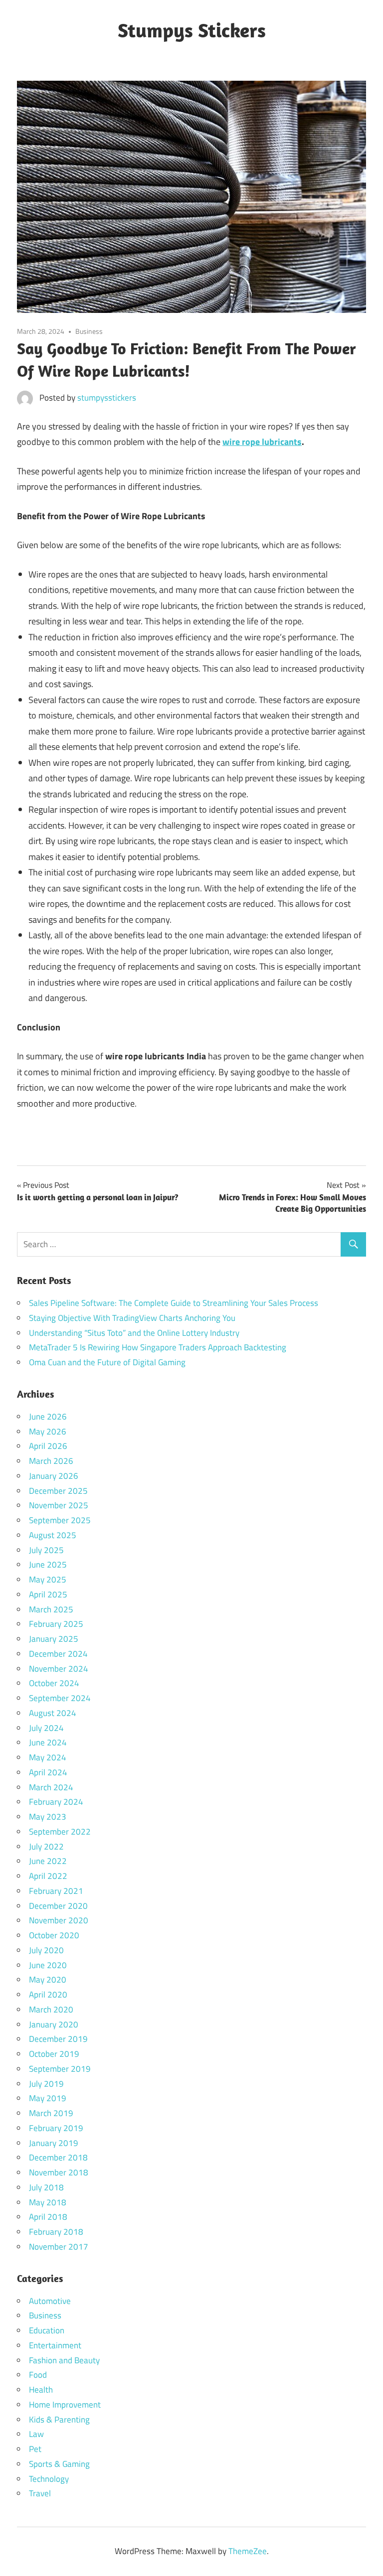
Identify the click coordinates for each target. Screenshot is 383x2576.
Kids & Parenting (59, 2420)
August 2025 (53, 1535)
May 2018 (48, 2202)
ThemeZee (248, 2551)
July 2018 (46, 2187)
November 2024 (59, 1669)
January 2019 (54, 2143)
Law (36, 2434)
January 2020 (54, 2024)
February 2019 (56, 2128)
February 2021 (56, 1891)
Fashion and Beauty (64, 2360)
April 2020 (48, 1995)
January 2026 (54, 1476)
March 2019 (51, 2113)
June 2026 (48, 1417)
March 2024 (51, 1787)
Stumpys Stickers (192, 30)
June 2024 (48, 1742)
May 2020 (48, 1980)
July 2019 (46, 2084)
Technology (49, 2479)
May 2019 (48, 2098)
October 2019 (54, 2054)
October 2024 (54, 1683)
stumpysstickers (107, 398)
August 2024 (53, 1713)
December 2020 (58, 1906)
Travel (40, 2493)
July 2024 (46, 1728)
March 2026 (51, 1461)
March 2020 (51, 2009)
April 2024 (48, 1772)
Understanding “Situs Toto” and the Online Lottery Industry (134, 1333)
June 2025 (48, 1565)
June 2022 (48, 1861)
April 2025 (48, 1594)
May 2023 (48, 1817)
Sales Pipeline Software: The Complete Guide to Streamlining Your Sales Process (174, 1303)
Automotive (50, 2301)
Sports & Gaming (59, 2464)
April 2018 (48, 2217)
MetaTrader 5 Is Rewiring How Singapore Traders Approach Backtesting (158, 1347)
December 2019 (58, 2039)
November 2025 (59, 1505)
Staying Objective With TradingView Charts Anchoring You (132, 1318)
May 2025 (48, 1579)
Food (38, 2375)
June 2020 (48, 1965)
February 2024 (56, 1802)
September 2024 (60, 1698)
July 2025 (46, 1550)
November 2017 (59, 2247)
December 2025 (58, 1491)
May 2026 (48, 1431)
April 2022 (48, 1876)
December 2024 (58, 1654)
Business (89, 331)
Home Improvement (65, 2405)
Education (47, 2330)
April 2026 (48, 1446)
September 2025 (60, 1520)
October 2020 (54, 1935)
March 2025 (51, 1609)
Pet (35, 2449)
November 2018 (59, 2172)
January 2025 (54, 1639)
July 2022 (46, 1847)
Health (41, 2390)
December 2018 (58, 2157)
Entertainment (55, 2345)
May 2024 (48, 1757)
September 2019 (60, 2069)
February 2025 (56, 1624)
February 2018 (56, 2232)
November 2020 (59, 1920)
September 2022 (60, 1832)
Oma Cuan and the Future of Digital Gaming (107, 1362)
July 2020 (46, 1950)
